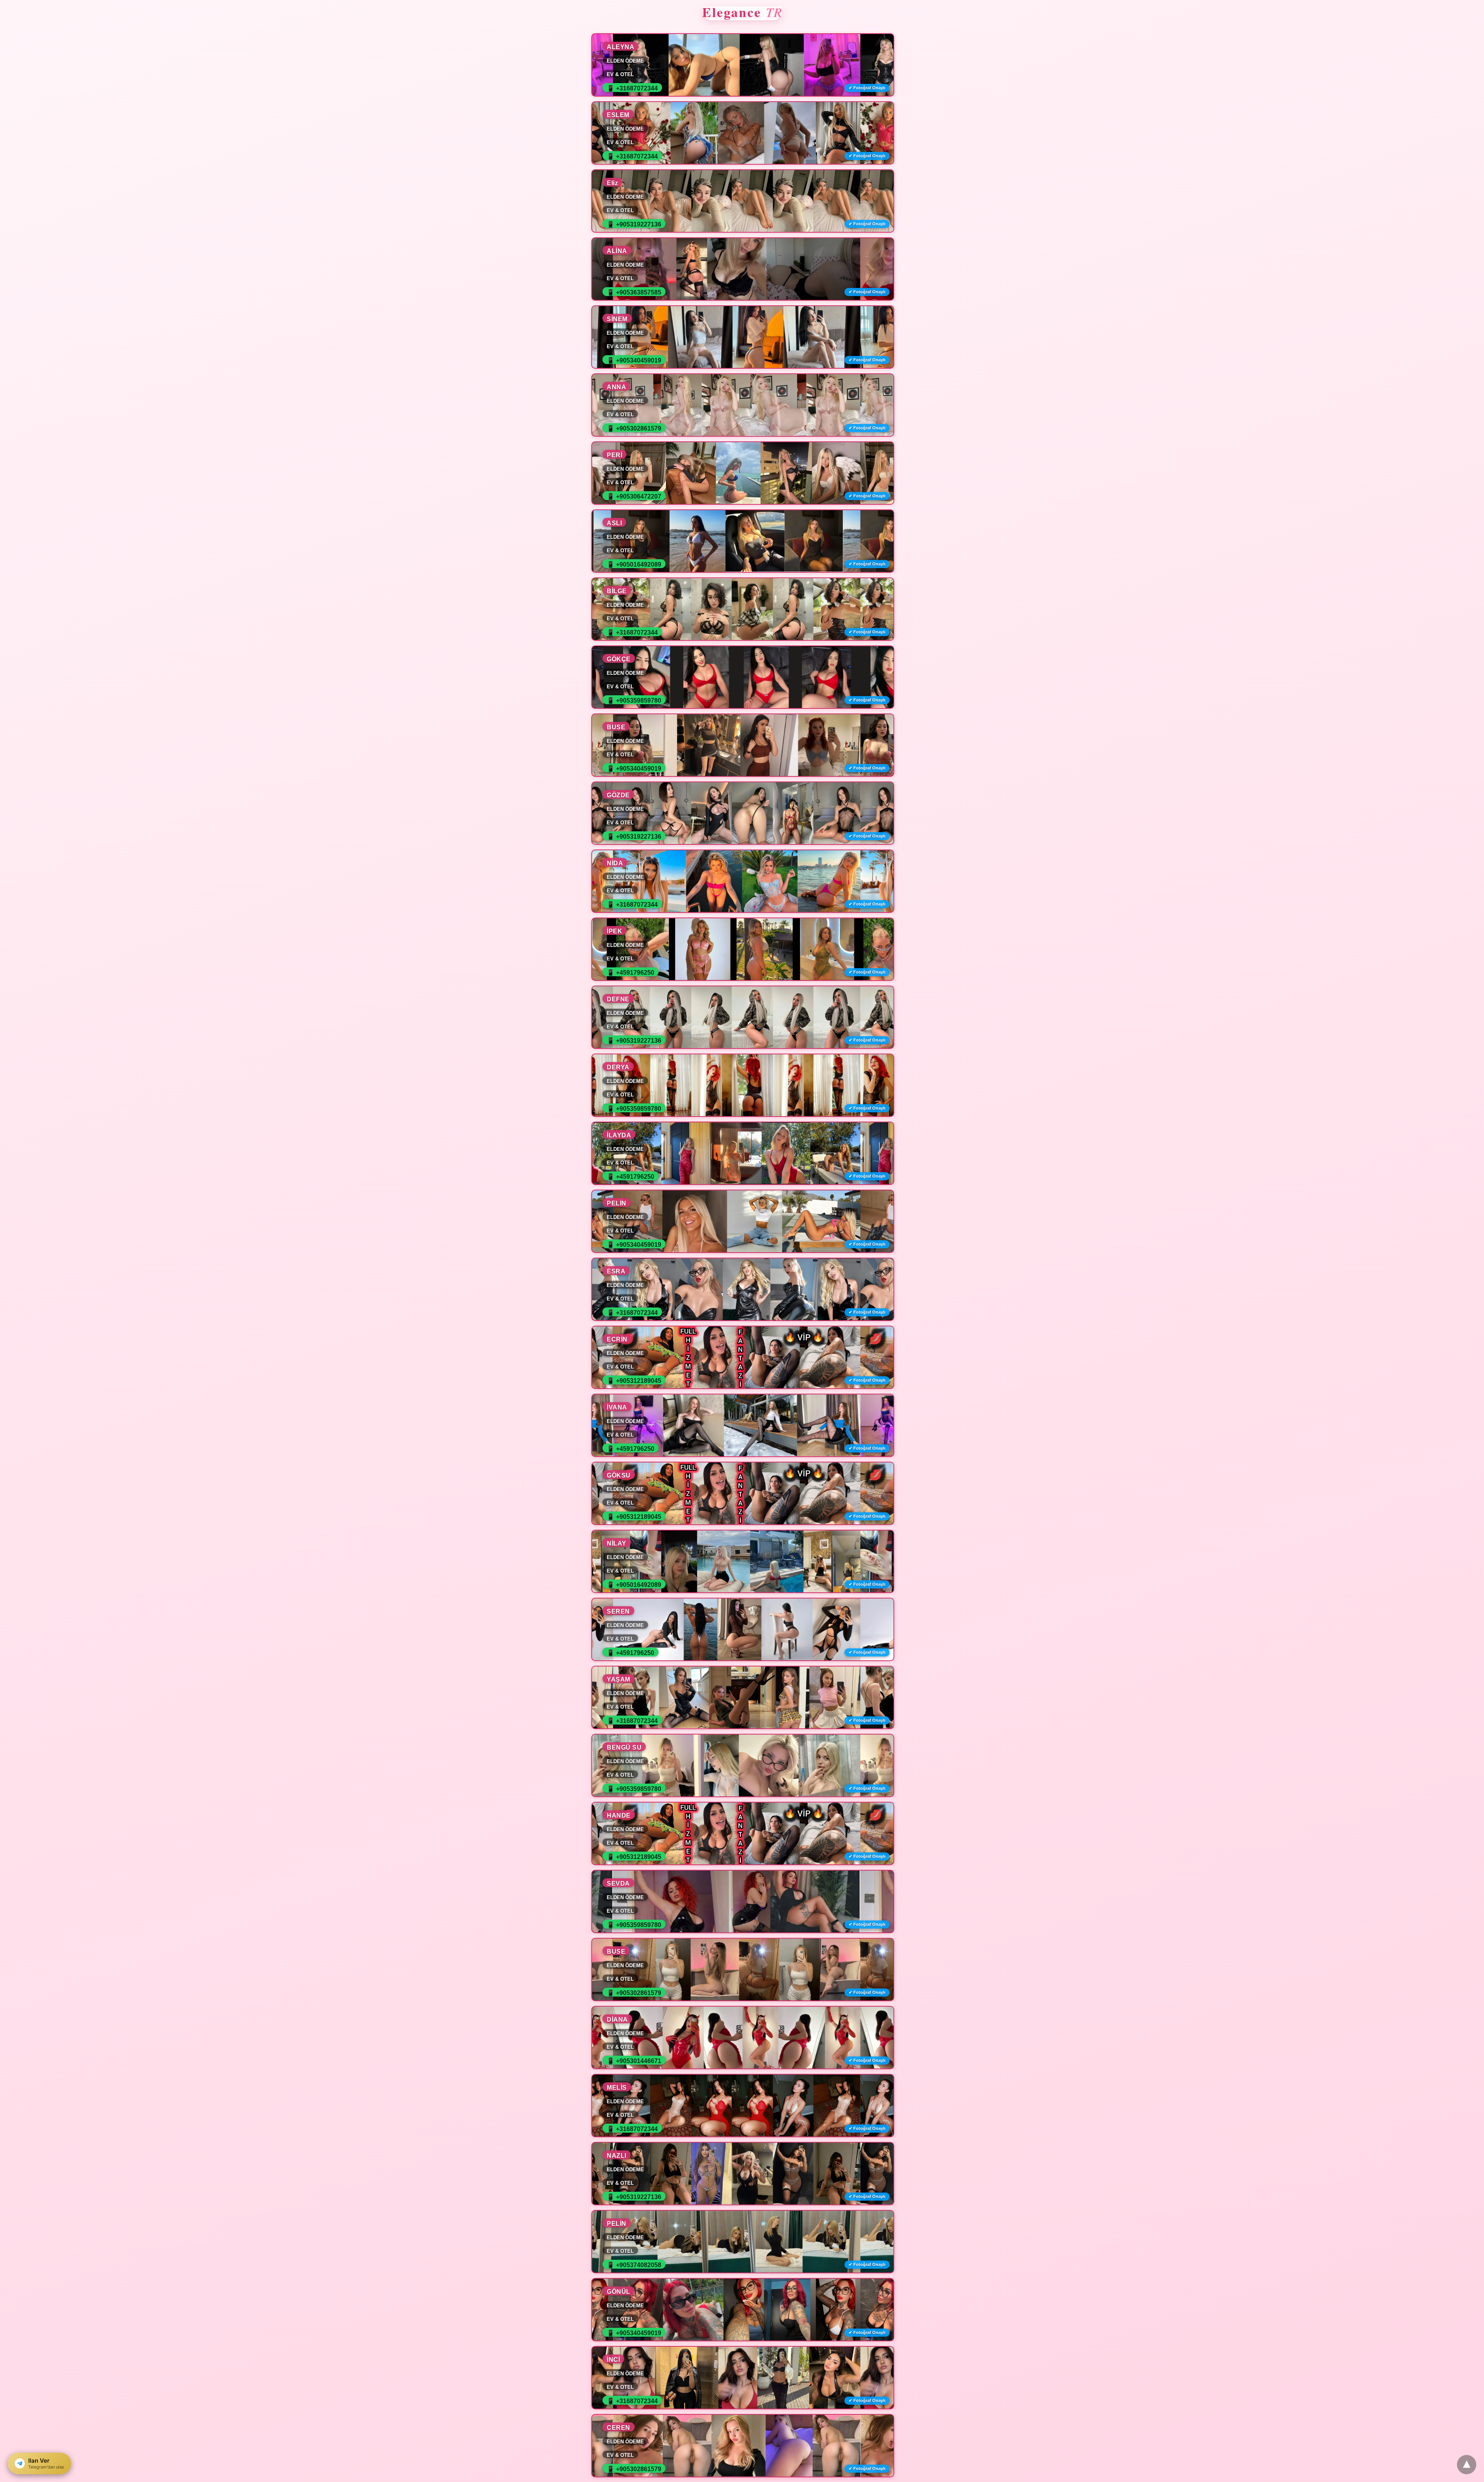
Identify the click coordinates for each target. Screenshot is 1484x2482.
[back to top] (1467, 2465)
